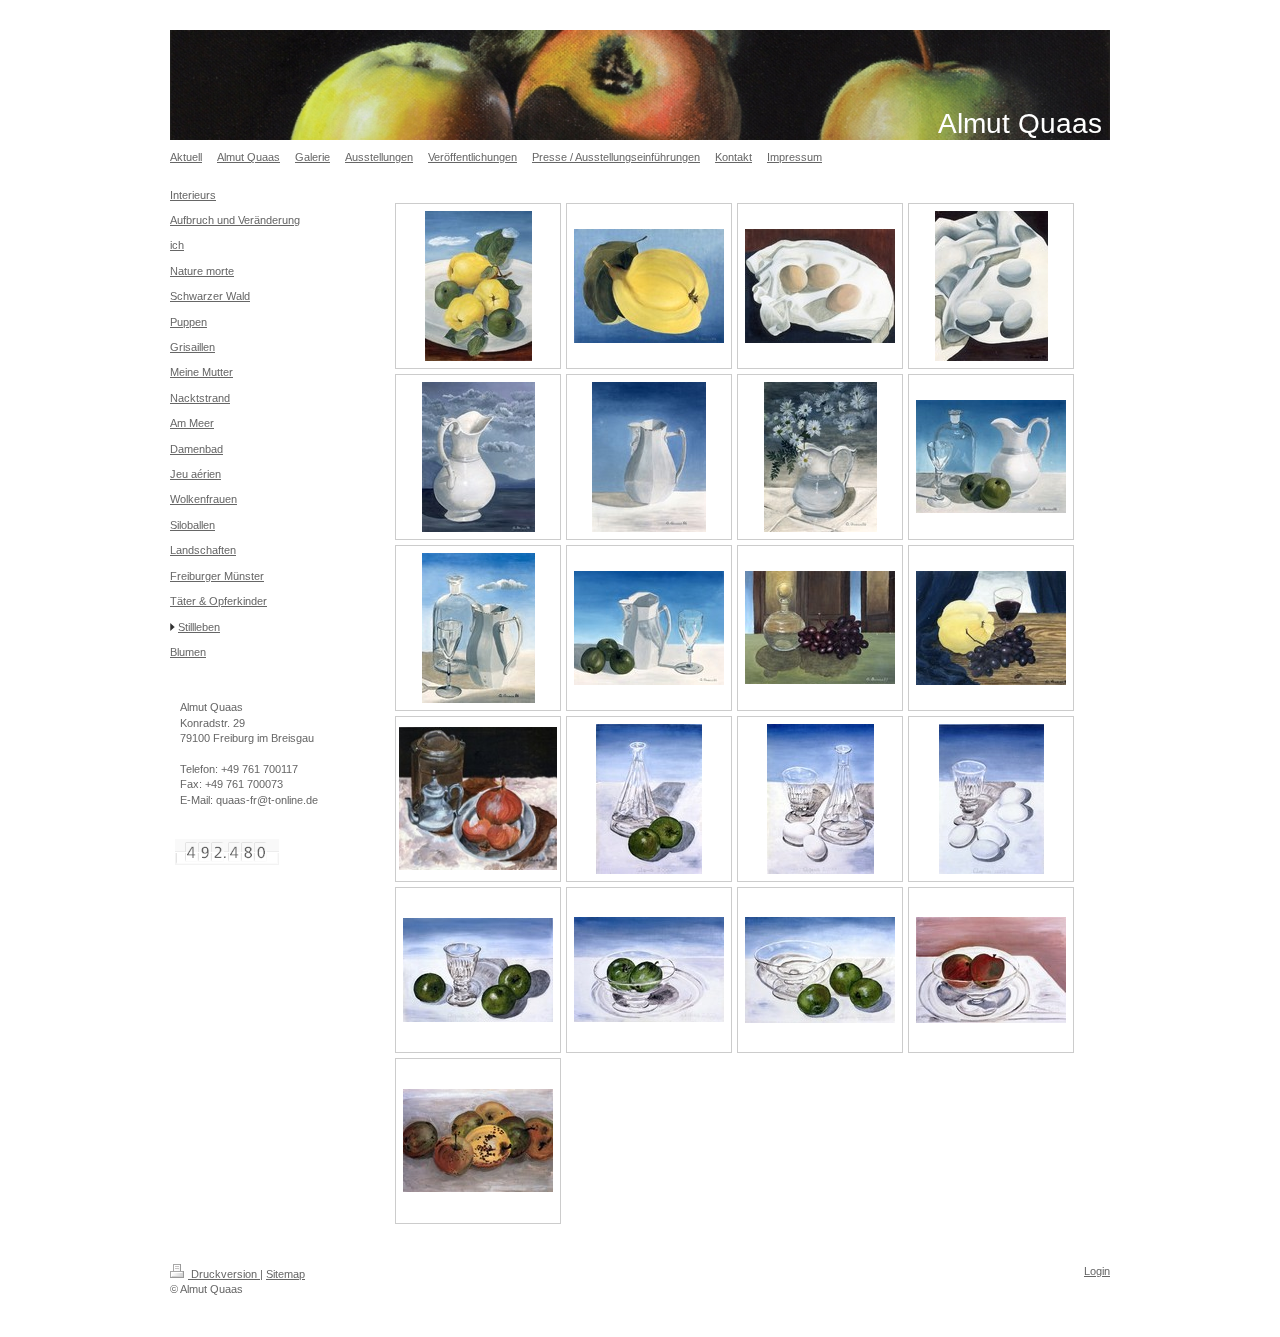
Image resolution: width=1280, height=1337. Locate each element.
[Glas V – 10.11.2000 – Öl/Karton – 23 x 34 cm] (649, 969)
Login (1097, 1271)
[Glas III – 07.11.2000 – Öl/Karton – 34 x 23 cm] (991, 799)
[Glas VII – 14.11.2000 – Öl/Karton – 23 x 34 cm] (991, 970)
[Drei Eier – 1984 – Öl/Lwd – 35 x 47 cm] (820, 286)
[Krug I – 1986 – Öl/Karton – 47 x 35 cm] (478, 457)
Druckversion (224, 1274)
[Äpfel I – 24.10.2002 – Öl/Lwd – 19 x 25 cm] (478, 1140)
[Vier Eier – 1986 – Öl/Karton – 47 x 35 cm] (991, 286)
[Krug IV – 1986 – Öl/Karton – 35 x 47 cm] (991, 456)
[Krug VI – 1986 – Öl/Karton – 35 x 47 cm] (649, 628)
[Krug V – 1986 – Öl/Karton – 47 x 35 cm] (478, 628)
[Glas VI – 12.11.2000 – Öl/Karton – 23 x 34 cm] (820, 970)
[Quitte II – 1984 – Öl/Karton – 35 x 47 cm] (649, 286)
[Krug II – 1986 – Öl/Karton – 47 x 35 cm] (649, 457)
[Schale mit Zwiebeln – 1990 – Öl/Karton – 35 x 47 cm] (478, 798)
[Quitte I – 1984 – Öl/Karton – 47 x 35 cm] (478, 286)
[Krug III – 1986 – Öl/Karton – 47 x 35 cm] (820, 457)
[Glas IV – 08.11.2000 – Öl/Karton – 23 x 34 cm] (478, 970)
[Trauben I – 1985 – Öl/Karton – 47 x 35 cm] (820, 627)
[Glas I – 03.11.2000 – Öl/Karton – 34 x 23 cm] (649, 799)
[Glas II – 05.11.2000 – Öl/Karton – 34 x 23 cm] (820, 799)
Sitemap (285, 1274)
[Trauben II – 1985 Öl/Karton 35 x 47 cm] (991, 628)
